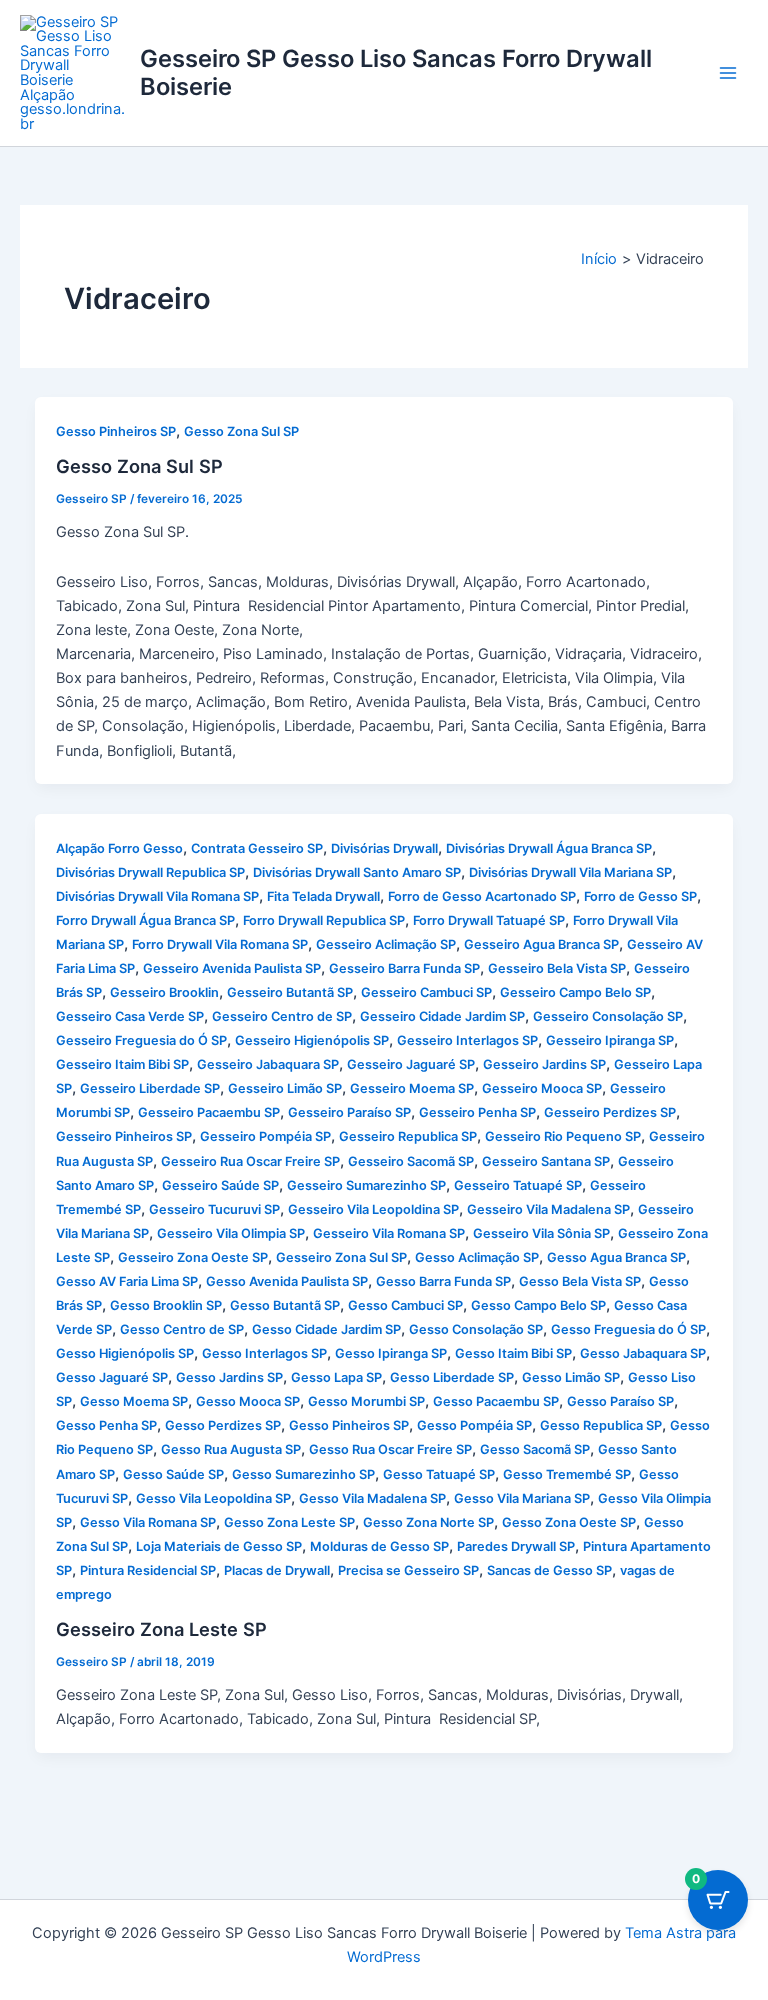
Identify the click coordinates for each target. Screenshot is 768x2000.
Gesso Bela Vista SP (580, 1281)
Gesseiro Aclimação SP (386, 944)
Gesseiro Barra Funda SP (404, 968)
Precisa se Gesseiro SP (408, 1570)
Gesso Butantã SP (285, 1305)
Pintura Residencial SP (148, 1570)
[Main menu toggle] (728, 73)
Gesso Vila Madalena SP (372, 1498)
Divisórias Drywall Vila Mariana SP (570, 872)
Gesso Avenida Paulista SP (287, 1281)
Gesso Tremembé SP (567, 1474)
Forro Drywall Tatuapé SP (489, 920)
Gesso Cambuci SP (405, 1305)
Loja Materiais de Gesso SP (219, 1546)
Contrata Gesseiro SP (257, 848)
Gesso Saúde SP (173, 1474)
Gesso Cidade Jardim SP (326, 1329)
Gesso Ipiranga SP (391, 1353)
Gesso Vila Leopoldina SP (213, 1498)
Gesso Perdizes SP (223, 1425)
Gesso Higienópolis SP (125, 1353)
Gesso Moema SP (134, 1401)
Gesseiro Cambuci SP (426, 992)
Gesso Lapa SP (336, 1377)
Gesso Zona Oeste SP (569, 1522)
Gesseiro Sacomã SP (411, 1161)
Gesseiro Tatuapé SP (518, 1185)
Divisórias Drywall (384, 848)
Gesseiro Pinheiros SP (124, 1136)
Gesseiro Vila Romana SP (389, 1233)
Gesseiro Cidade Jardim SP (442, 1016)
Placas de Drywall (277, 1570)
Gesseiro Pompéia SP (265, 1136)
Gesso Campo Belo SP (538, 1305)
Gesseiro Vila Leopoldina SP (373, 1209)
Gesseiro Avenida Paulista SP (232, 968)
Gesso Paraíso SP (620, 1401)
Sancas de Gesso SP (549, 1570)
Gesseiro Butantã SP (290, 992)
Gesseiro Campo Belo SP (575, 992)
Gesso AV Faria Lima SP (127, 1281)
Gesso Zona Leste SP (289, 1522)
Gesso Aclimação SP (477, 1257)
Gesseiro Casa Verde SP (130, 1016)
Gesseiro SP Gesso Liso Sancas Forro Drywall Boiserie (396, 72)
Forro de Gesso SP (640, 896)
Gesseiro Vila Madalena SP (548, 1209)
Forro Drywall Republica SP (324, 920)
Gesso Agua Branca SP (616, 1257)
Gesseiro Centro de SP (282, 1016)
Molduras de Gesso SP (379, 1546)
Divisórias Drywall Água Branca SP (549, 848)
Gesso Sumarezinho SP (303, 1474)
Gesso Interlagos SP (264, 1353)
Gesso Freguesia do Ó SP (628, 1329)
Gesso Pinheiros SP (116, 431)
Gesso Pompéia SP (474, 1425)
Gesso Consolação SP (476, 1329)
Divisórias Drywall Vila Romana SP (157, 896)
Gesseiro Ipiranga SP (610, 1040)
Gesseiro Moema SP (412, 1088)
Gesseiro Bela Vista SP (557, 968)
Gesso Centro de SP (182, 1329)
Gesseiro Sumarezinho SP (366, 1185)
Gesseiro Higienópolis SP (312, 1040)
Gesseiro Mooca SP (542, 1088)
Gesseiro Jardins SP (544, 1064)
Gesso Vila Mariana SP (522, 1498)
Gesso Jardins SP (229, 1377)
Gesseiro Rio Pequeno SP (563, 1136)
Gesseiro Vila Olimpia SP (231, 1233)
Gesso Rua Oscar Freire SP (390, 1449)
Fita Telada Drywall (323, 896)
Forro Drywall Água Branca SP (145, 920)
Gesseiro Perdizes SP (610, 1112)
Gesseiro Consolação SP (608, 1016)
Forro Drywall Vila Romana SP (220, 944)
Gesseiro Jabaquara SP (268, 1064)
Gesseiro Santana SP (546, 1161)
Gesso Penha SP (106, 1425)
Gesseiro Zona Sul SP (341, 1257)
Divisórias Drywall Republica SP (150, 872)
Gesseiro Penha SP (477, 1112)
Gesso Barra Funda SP (443, 1281)
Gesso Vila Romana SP (148, 1522)
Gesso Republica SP (601, 1425)
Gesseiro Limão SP (285, 1088)
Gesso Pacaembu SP (496, 1401)
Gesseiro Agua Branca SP (541, 944)
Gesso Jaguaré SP (112, 1377)
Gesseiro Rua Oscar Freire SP (250, 1161)
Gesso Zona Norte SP (428, 1522)
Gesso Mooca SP (248, 1401)
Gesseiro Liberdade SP (150, 1088)
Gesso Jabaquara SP (643, 1353)
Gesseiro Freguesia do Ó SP (141, 1040)
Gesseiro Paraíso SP (349, 1112)
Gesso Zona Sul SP (241, 431)
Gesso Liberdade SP (452, 1377)
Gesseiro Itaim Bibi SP (122, 1064)
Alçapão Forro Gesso (119, 848)
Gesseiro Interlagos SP (467, 1040)
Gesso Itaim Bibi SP (513, 1353)
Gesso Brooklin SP (166, 1305)
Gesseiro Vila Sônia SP (541, 1233)
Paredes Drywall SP (516, 1546)
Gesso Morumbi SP (366, 1401)
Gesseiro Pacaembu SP (209, 1112)
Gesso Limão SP (571, 1377)
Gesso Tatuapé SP (439, 1474)
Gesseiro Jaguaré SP (411, 1064)
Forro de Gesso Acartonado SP (482, 896)
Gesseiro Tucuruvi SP (214, 1209)
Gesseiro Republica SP (408, 1136)
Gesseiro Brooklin (164, 992)
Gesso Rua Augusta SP (231, 1449)
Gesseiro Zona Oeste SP (193, 1257)
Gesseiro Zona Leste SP (161, 1629)
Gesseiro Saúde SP (220, 1185)
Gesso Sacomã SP (535, 1449)
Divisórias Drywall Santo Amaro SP (357, 872)
